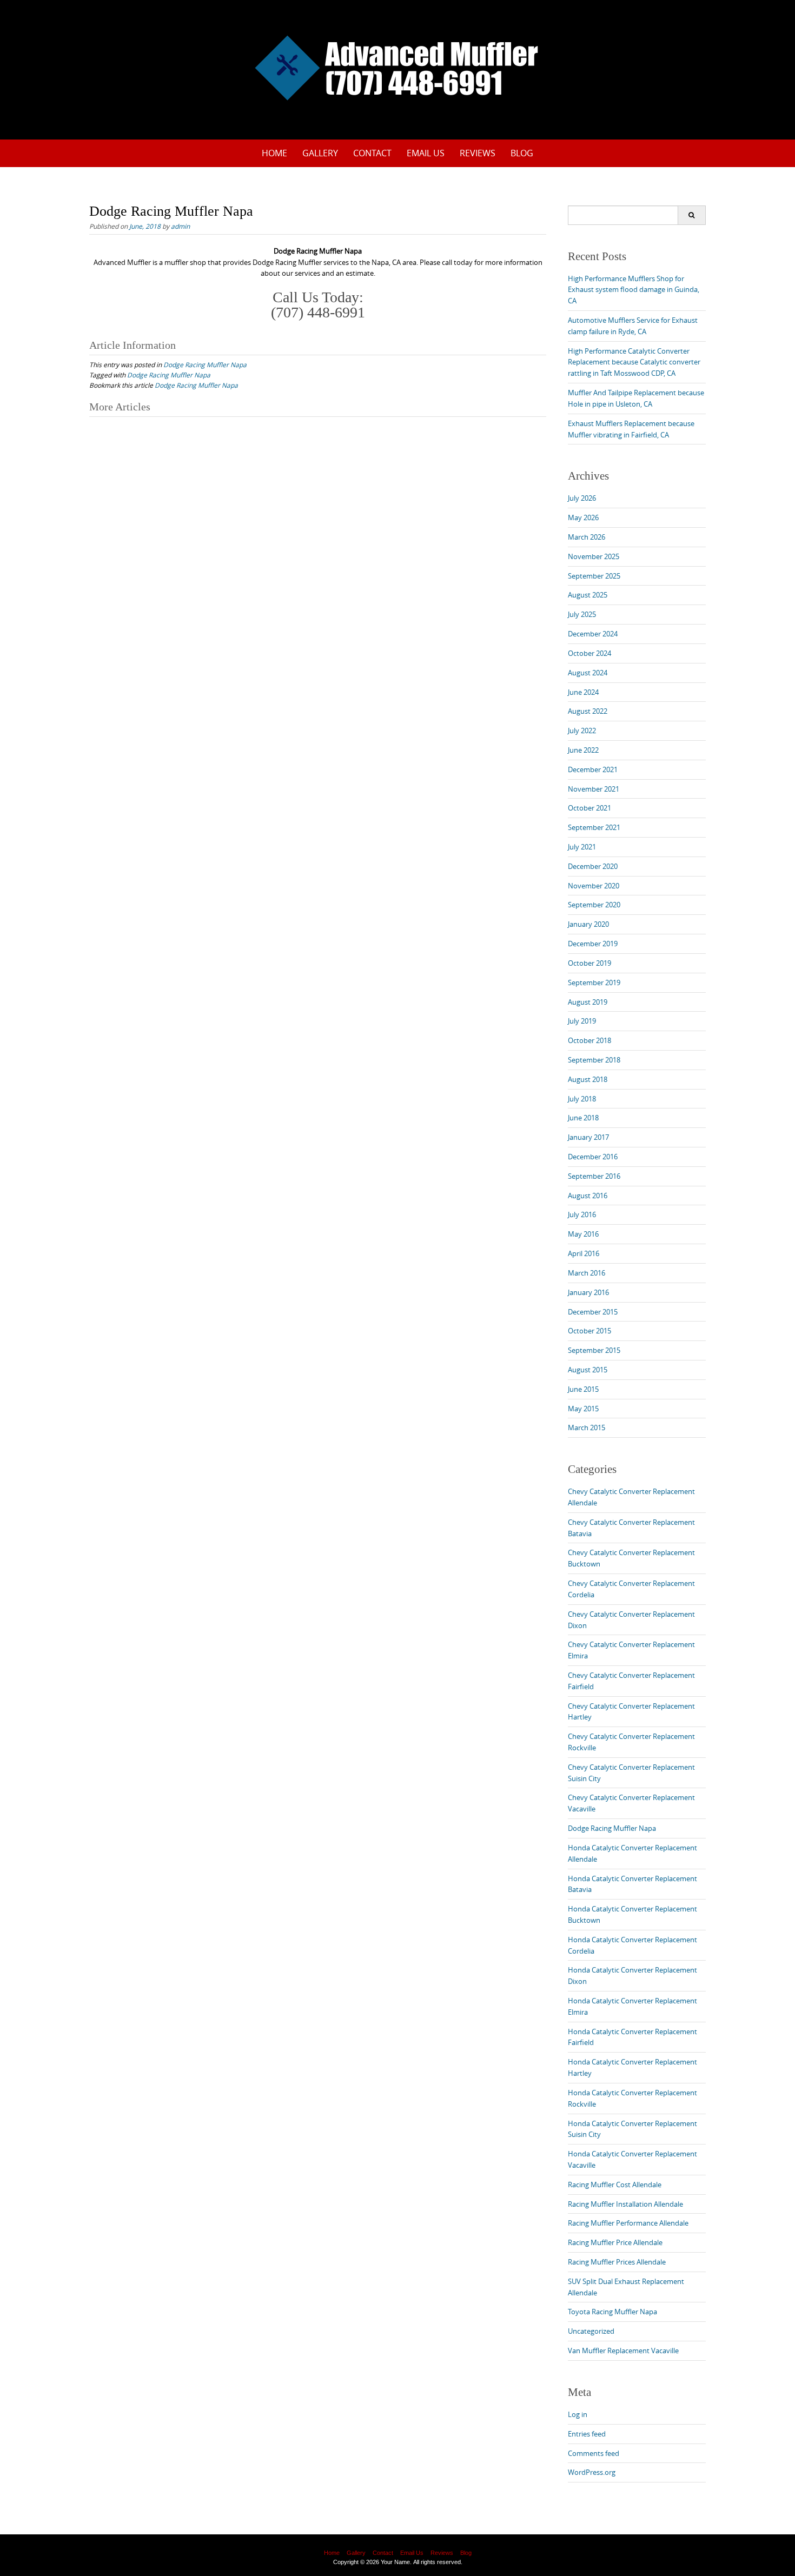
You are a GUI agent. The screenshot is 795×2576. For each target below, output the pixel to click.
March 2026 (587, 537)
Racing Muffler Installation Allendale (625, 2204)
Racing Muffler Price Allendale (615, 2242)
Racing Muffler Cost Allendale (615, 2185)
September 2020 (594, 905)
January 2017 (588, 1137)
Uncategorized (591, 2331)
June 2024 (583, 692)
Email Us (426, 153)
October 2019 (589, 963)
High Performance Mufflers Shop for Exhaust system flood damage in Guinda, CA (634, 290)
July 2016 (582, 1214)
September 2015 (594, 1350)
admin (180, 226)
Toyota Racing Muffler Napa (612, 2312)
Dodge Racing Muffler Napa (205, 364)
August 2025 (588, 595)
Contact (372, 153)
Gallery (320, 153)
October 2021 (589, 808)
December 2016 (593, 1157)
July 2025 (582, 614)
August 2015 (588, 1370)
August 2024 (588, 673)
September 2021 (594, 827)
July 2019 (582, 1021)
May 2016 (583, 1234)
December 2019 (593, 944)
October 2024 (589, 653)
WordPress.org (592, 2472)
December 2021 (593, 769)
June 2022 (583, 750)
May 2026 (583, 517)
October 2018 (589, 1040)
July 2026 (582, 498)
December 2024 (593, 634)
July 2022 (582, 731)
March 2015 (587, 1428)
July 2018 (582, 1099)
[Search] (691, 215)
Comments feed (594, 2453)
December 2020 (593, 866)
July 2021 (582, 847)
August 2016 (588, 1196)
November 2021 (594, 789)
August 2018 (588, 1079)
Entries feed (587, 2434)
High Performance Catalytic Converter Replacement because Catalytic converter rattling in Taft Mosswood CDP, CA (634, 362)
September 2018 (594, 1060)
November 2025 (594, 556)
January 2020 (588, 924)
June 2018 (583, 1118)
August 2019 (588, 1002)
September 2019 (594, 982)
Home (274, 153)
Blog (522, 153)
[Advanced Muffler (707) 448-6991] (398, 68)
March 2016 (587, 1273)
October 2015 (589, 1331)
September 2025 (594, 576)
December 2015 (593, 1312)
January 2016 (588, 1292)
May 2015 (583, 1409)
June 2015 (583, 1389)
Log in (578, 2414)
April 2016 (584, 1253)
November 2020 (594, 886)
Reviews (478, 153)
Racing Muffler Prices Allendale (617, 2262)
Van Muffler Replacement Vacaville (623, 2351)
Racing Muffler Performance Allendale (628, 2223)
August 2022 (588, 711)
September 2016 (594, 1176)
